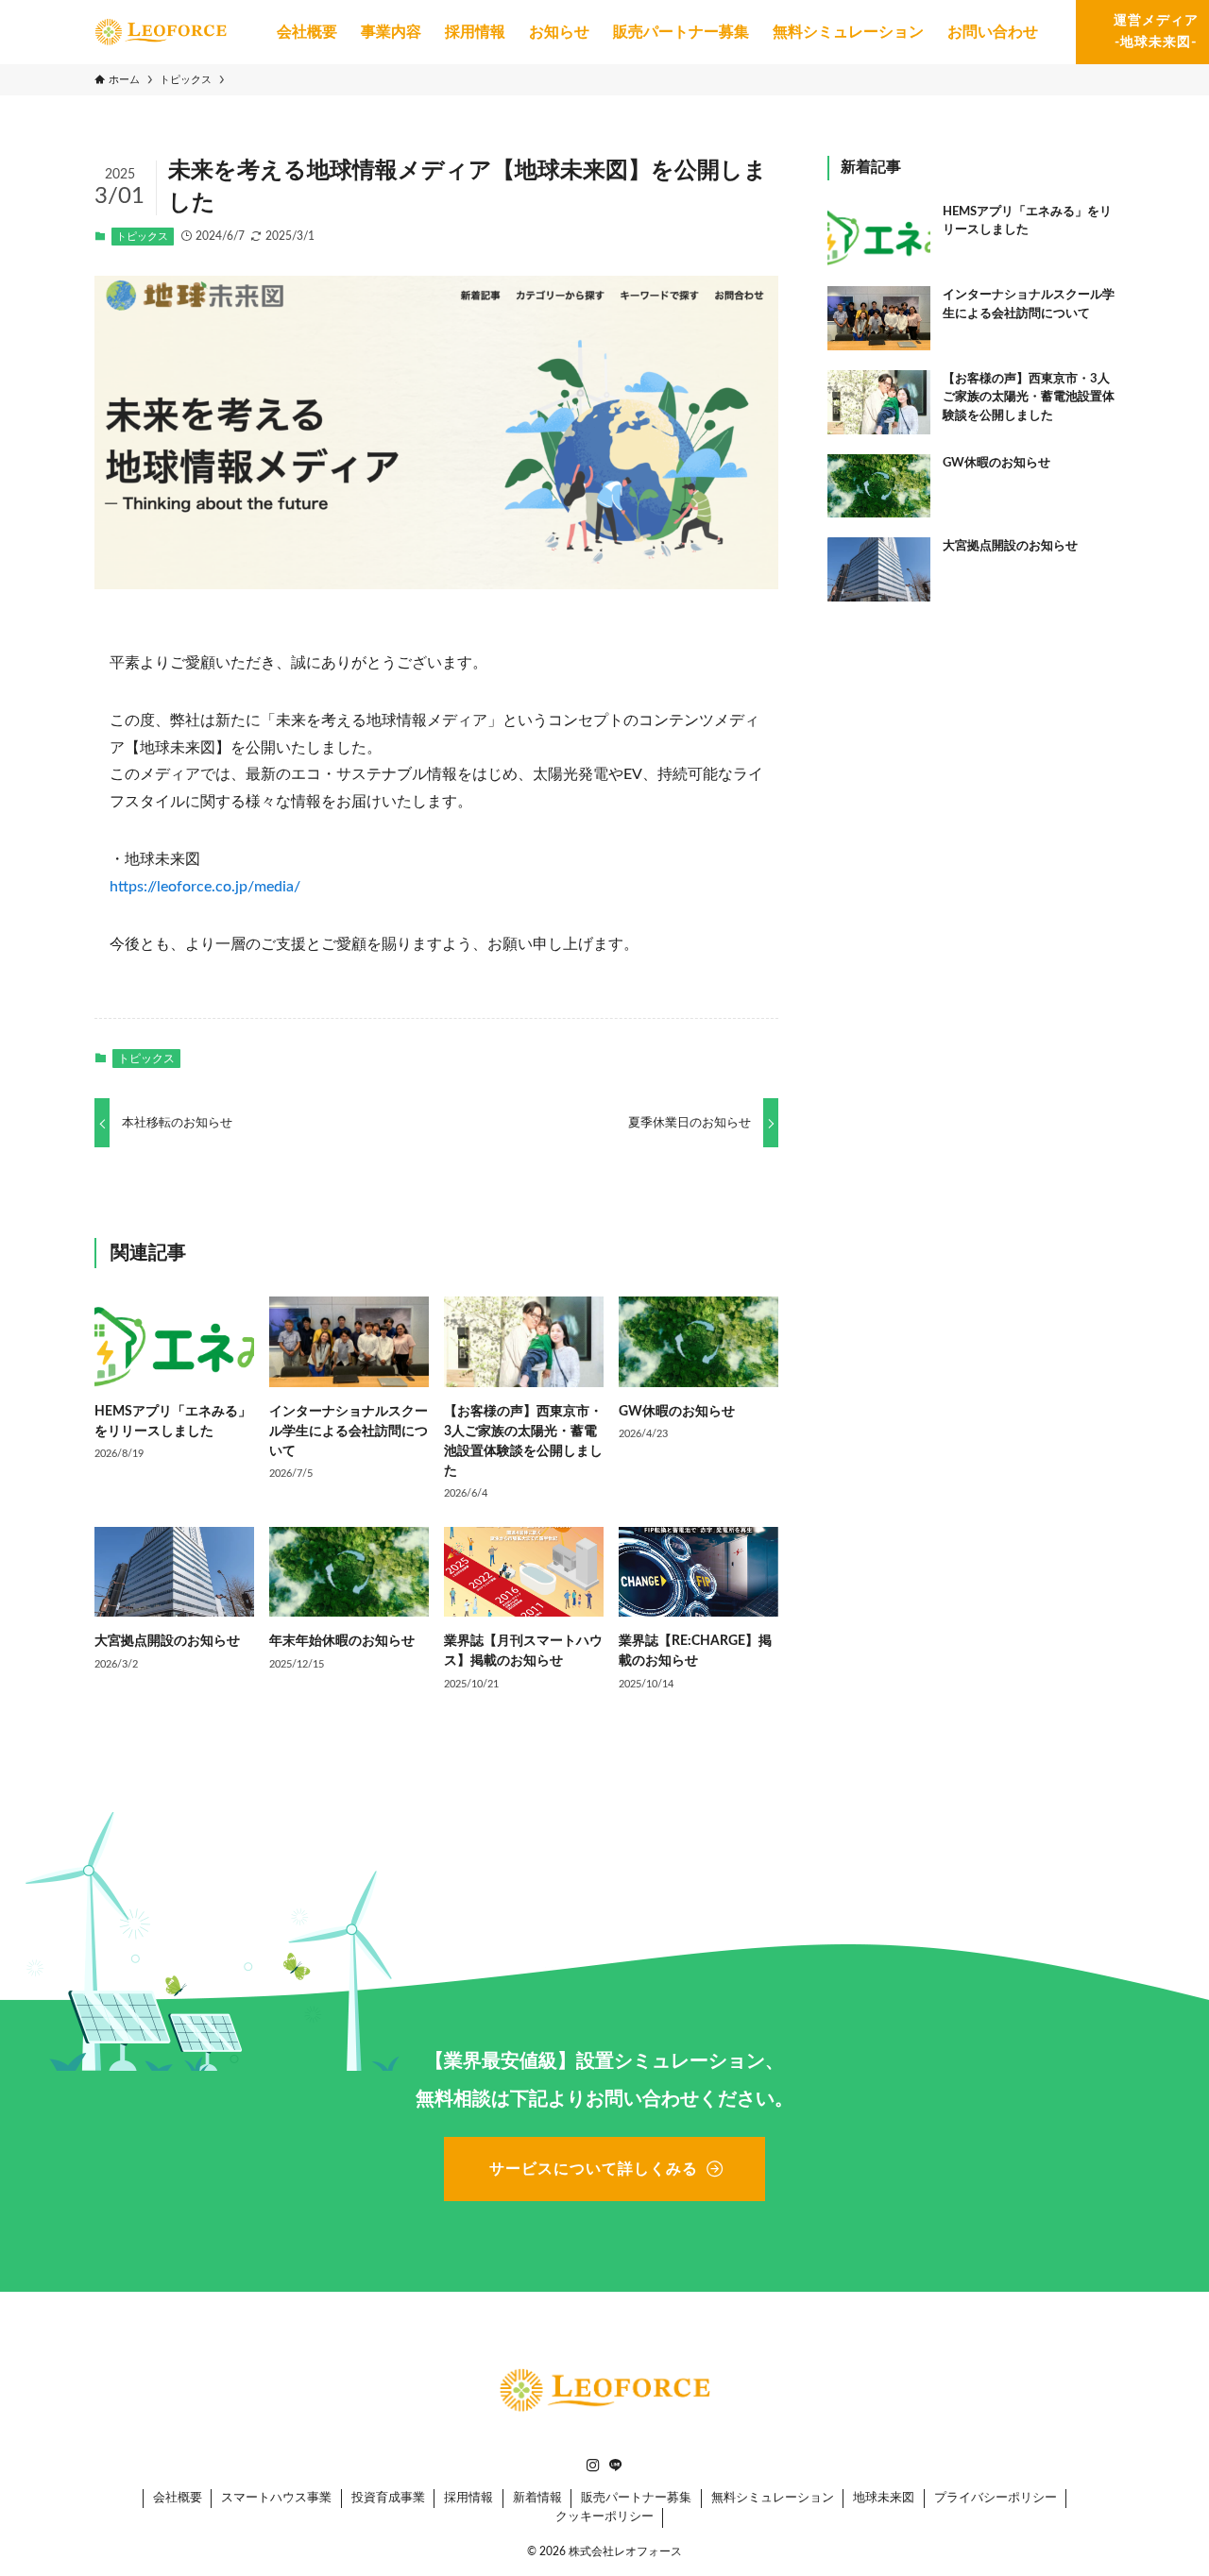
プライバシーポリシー (996, 2498)
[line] (616, 2466)
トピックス (142, 237)
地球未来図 (884, 2498)
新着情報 (537, 2498)
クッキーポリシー (604, 2517)
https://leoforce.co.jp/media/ (205, 887)
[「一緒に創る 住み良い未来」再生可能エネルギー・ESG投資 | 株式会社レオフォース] (161, 32)
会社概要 (178, 2498)
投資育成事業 (388, 2498)
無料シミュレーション (773, 2498)
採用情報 (468, 2498)
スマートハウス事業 (276, 2498)
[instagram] (593, 2466)
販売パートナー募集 (636, 2498)
